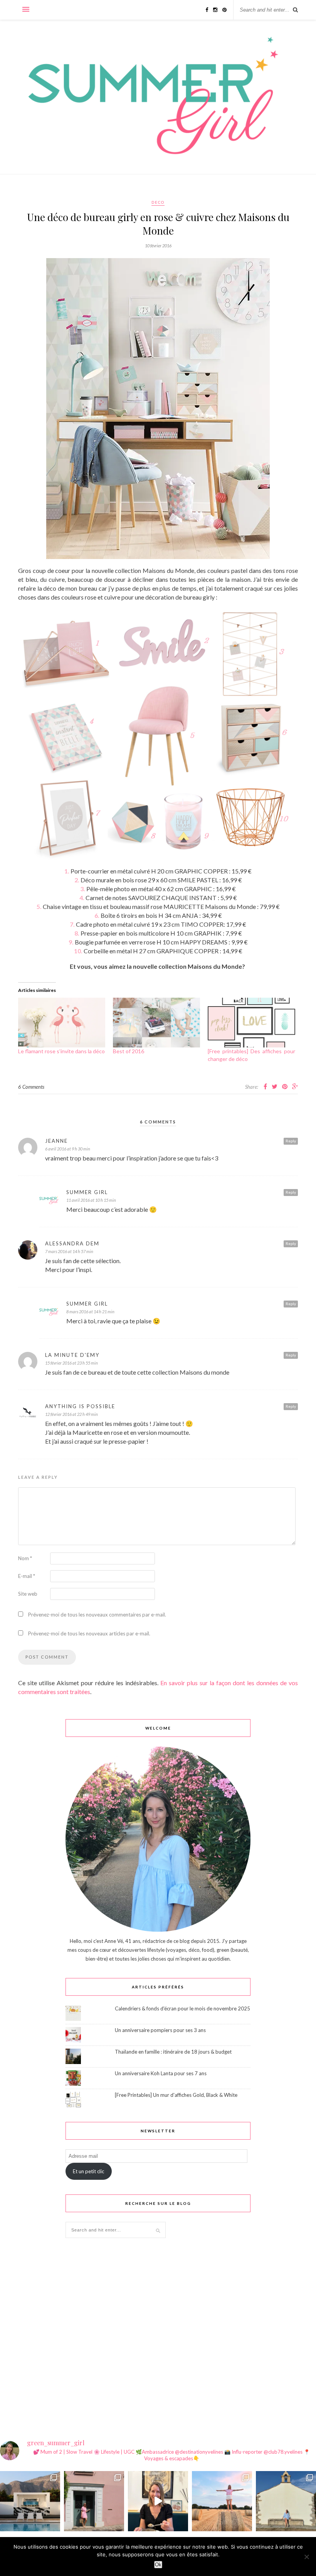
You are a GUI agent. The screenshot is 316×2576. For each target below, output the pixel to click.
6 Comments (31, 1087)
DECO (158, 202)
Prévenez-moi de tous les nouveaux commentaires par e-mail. (97, 1615)
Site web (28, 1594)
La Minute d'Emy (72, 1355)
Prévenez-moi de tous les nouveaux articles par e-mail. (89, 1633)
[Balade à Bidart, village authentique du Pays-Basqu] (286, 2501)
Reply (291, 1141)
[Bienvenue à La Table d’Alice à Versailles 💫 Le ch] (158, 2501)
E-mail (27, 1576)
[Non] (306, 2557)
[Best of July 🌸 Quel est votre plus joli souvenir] (222, 2501)
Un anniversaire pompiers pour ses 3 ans (160, 2030)
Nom (25, 1558)
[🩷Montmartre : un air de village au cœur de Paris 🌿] (94, 2501)
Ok (158, 2565)
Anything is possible (80, 1406)
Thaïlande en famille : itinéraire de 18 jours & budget (173, 2052)
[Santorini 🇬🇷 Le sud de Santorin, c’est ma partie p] (30, 2501)
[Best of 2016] (156, 1023)
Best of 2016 (129, 1051)
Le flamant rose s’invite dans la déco (61, 1051)
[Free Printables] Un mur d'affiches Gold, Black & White (176, 2095)
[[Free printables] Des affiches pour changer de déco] (251, 1023)
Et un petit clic (88, 2171)
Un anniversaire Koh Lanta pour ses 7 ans (161, 2073)
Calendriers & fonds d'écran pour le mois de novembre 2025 (182, 2008)
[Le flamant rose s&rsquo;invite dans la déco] (62, 1023)
